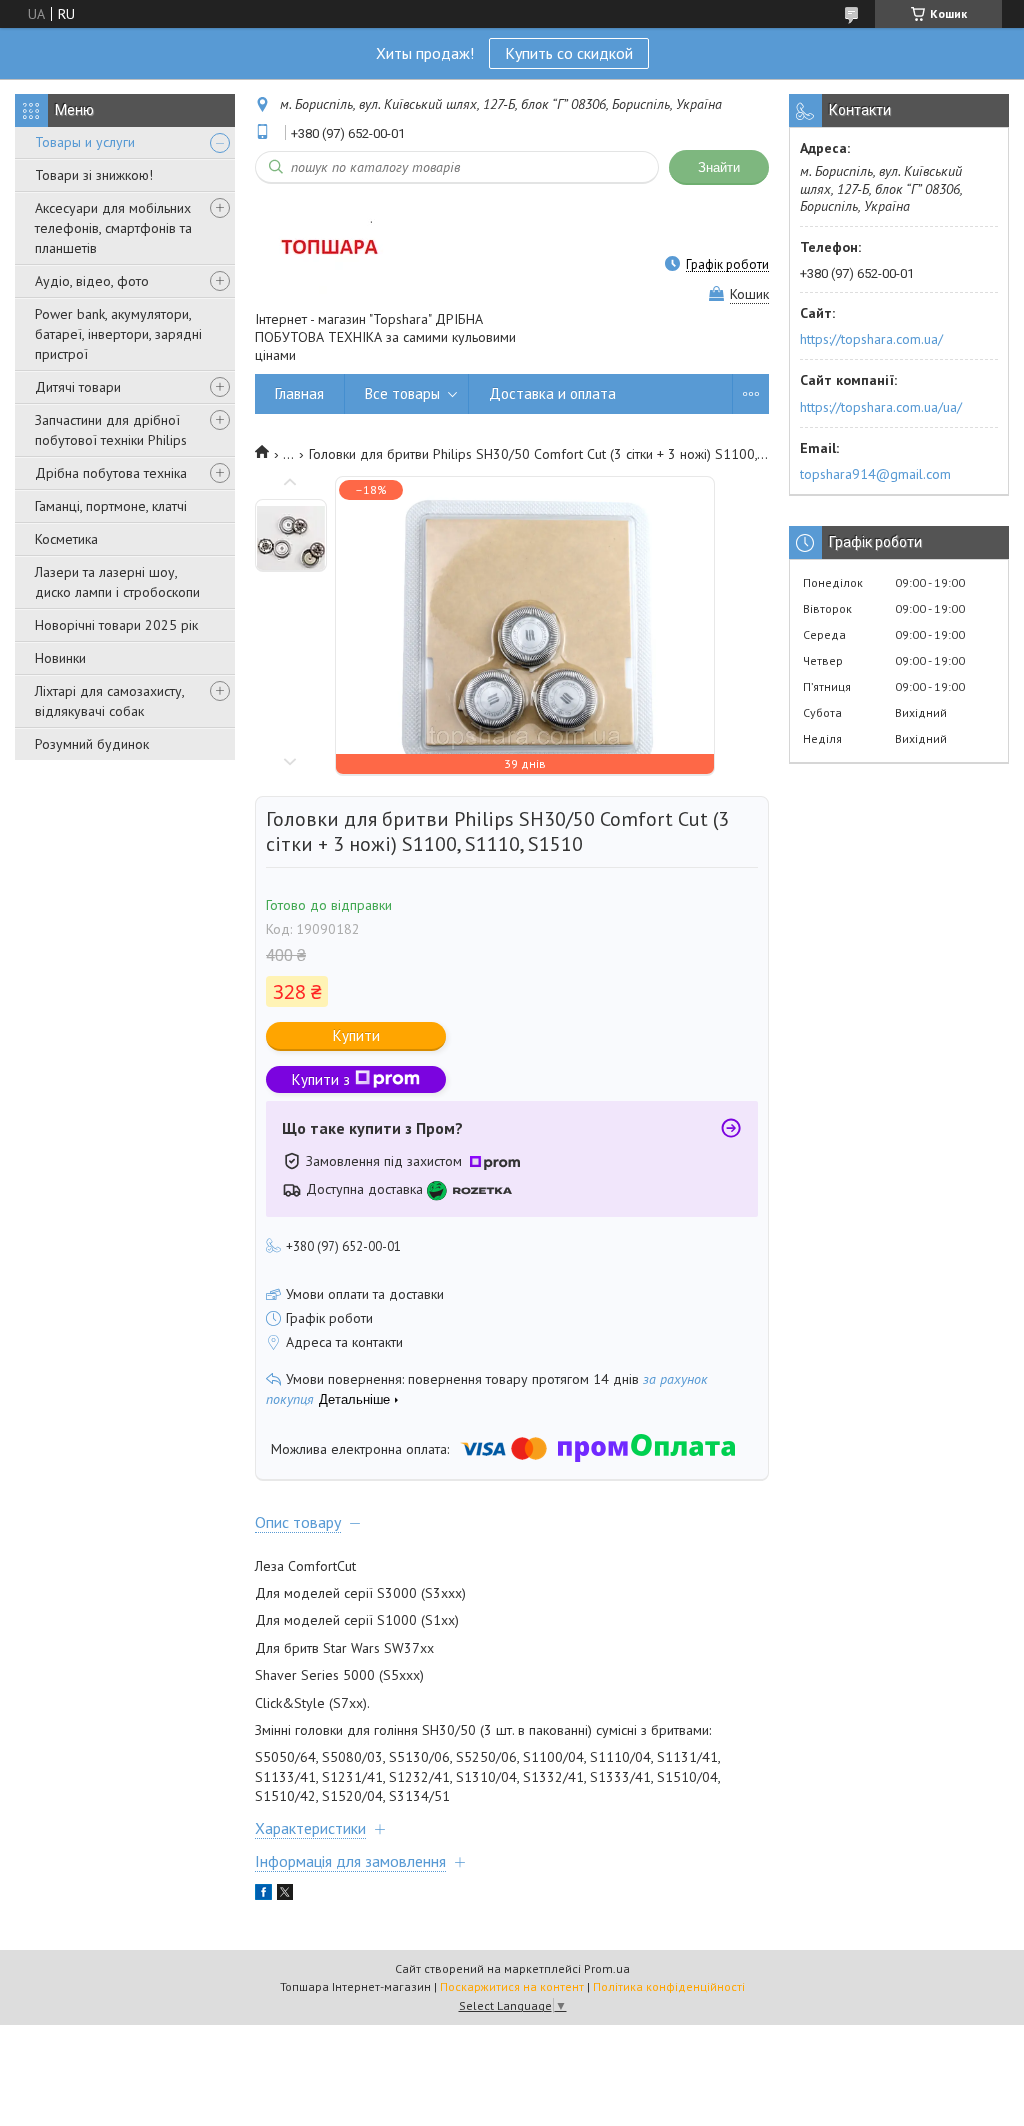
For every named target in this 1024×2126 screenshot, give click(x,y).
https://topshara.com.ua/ (871, 339)
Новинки (60, 658)
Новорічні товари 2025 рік (116, 625)
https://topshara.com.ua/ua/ (881, 407)
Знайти (719, 167)
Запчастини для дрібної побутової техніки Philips (111, 430)
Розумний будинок (92, 744)
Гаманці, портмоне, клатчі (111, 506)
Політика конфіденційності (669, 1986)
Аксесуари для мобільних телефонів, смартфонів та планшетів (113, 228)
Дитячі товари (78, 387)
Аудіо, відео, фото (92, 281)
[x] (285, 1895)
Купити (356, 1035)
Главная (299, 393)
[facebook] (263, 1895)
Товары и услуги (85, 142)
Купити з (321, 1079)
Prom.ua (607, 1968)
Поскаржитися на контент (512, 1986)
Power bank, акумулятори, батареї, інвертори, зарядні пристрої (118, 334)
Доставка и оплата (552, 393)
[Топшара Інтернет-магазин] (327, 246)
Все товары (402, 393)
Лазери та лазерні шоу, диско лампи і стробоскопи (117, 582)
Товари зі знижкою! (94, 175)
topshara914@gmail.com (875, 474)
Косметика (66, 539)
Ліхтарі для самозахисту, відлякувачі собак (109, 701)
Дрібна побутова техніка (111, 473)
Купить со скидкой (569, 53)
